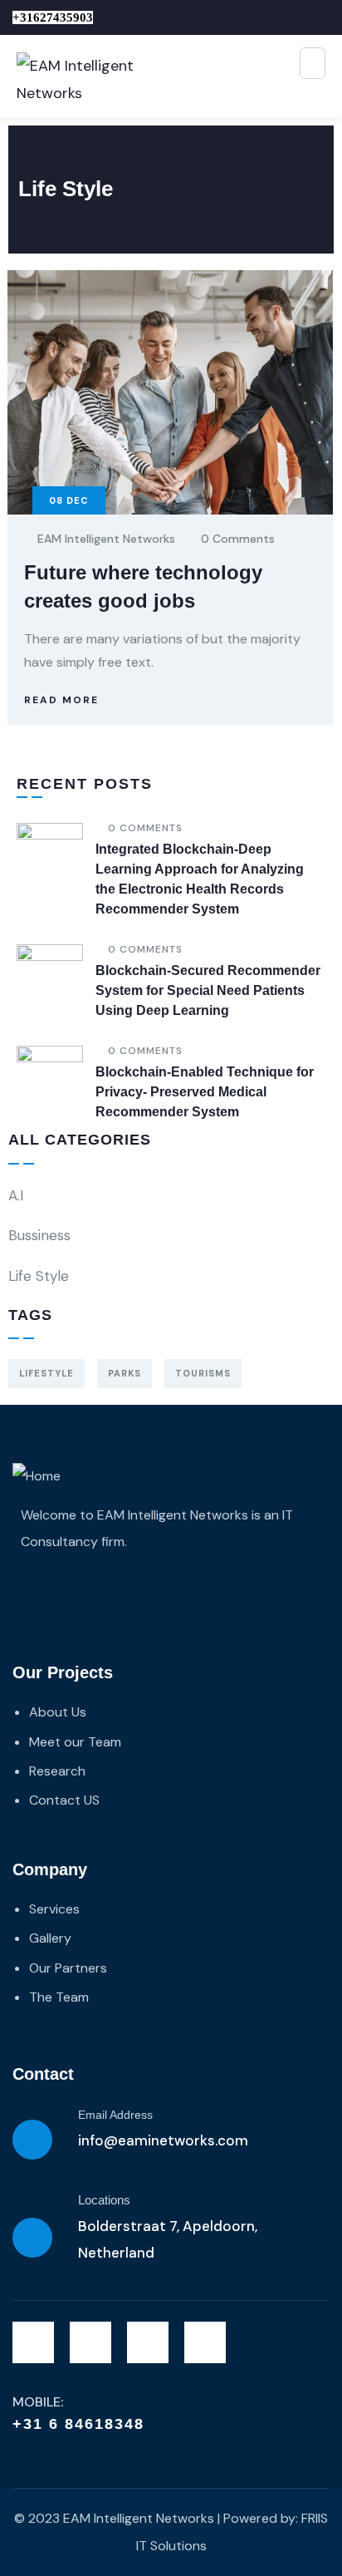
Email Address (115, 2115)
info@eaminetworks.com (163, 2140)
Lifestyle (46, 1373)
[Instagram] (148, 2342)
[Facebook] (90, 2342)
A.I (16, 1195)
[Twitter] (33, 2342)
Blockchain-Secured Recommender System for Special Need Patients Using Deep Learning (208, 990)
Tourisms (203, 1373)
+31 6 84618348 (78, 2424)
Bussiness (39, 1235)
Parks (125, 1373)
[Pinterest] (205, 2342)
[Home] (37, 1476)
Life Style (39, 1276)
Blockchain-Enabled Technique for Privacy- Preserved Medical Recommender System (205, 1092)
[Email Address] (32, 2140)
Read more (61, 700)
